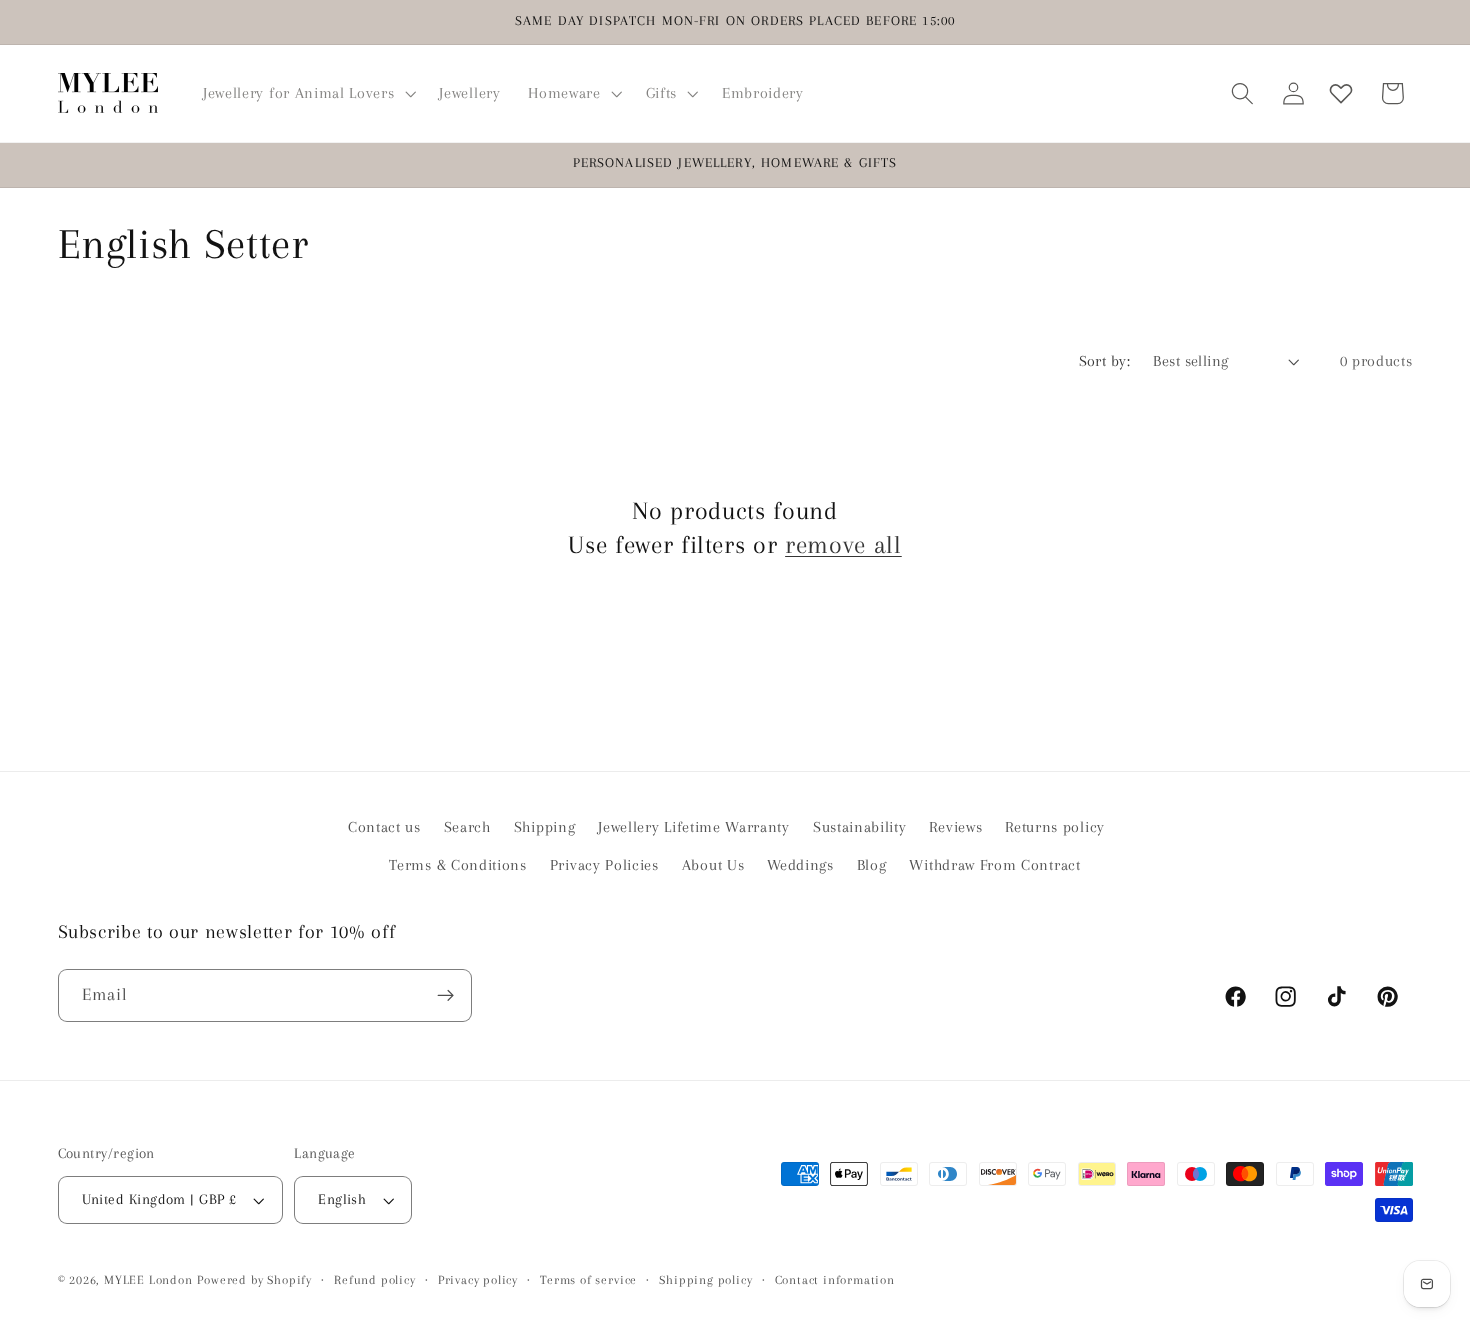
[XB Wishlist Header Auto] (1341, 93)
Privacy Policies (604, 865)
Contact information (835, 1280)
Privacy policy (478, 1280)
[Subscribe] (445, 996)
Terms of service (588, 1280)
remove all (843, 544)
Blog (872, 865)
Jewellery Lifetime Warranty (694, 827)
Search (467, 827)
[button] (307, 93)
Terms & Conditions (457, 865)
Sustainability (860, 827)
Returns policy (1055, 827)
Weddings (800, 865)
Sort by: (1105, 361)
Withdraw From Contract (994, 865)
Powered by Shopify (254, 1280)
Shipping (545, 827)
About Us (713, 865)
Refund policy (374, 1280)
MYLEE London (148, 1280)
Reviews (955, 827)
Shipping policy (705, 1280)
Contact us (384, 827)
